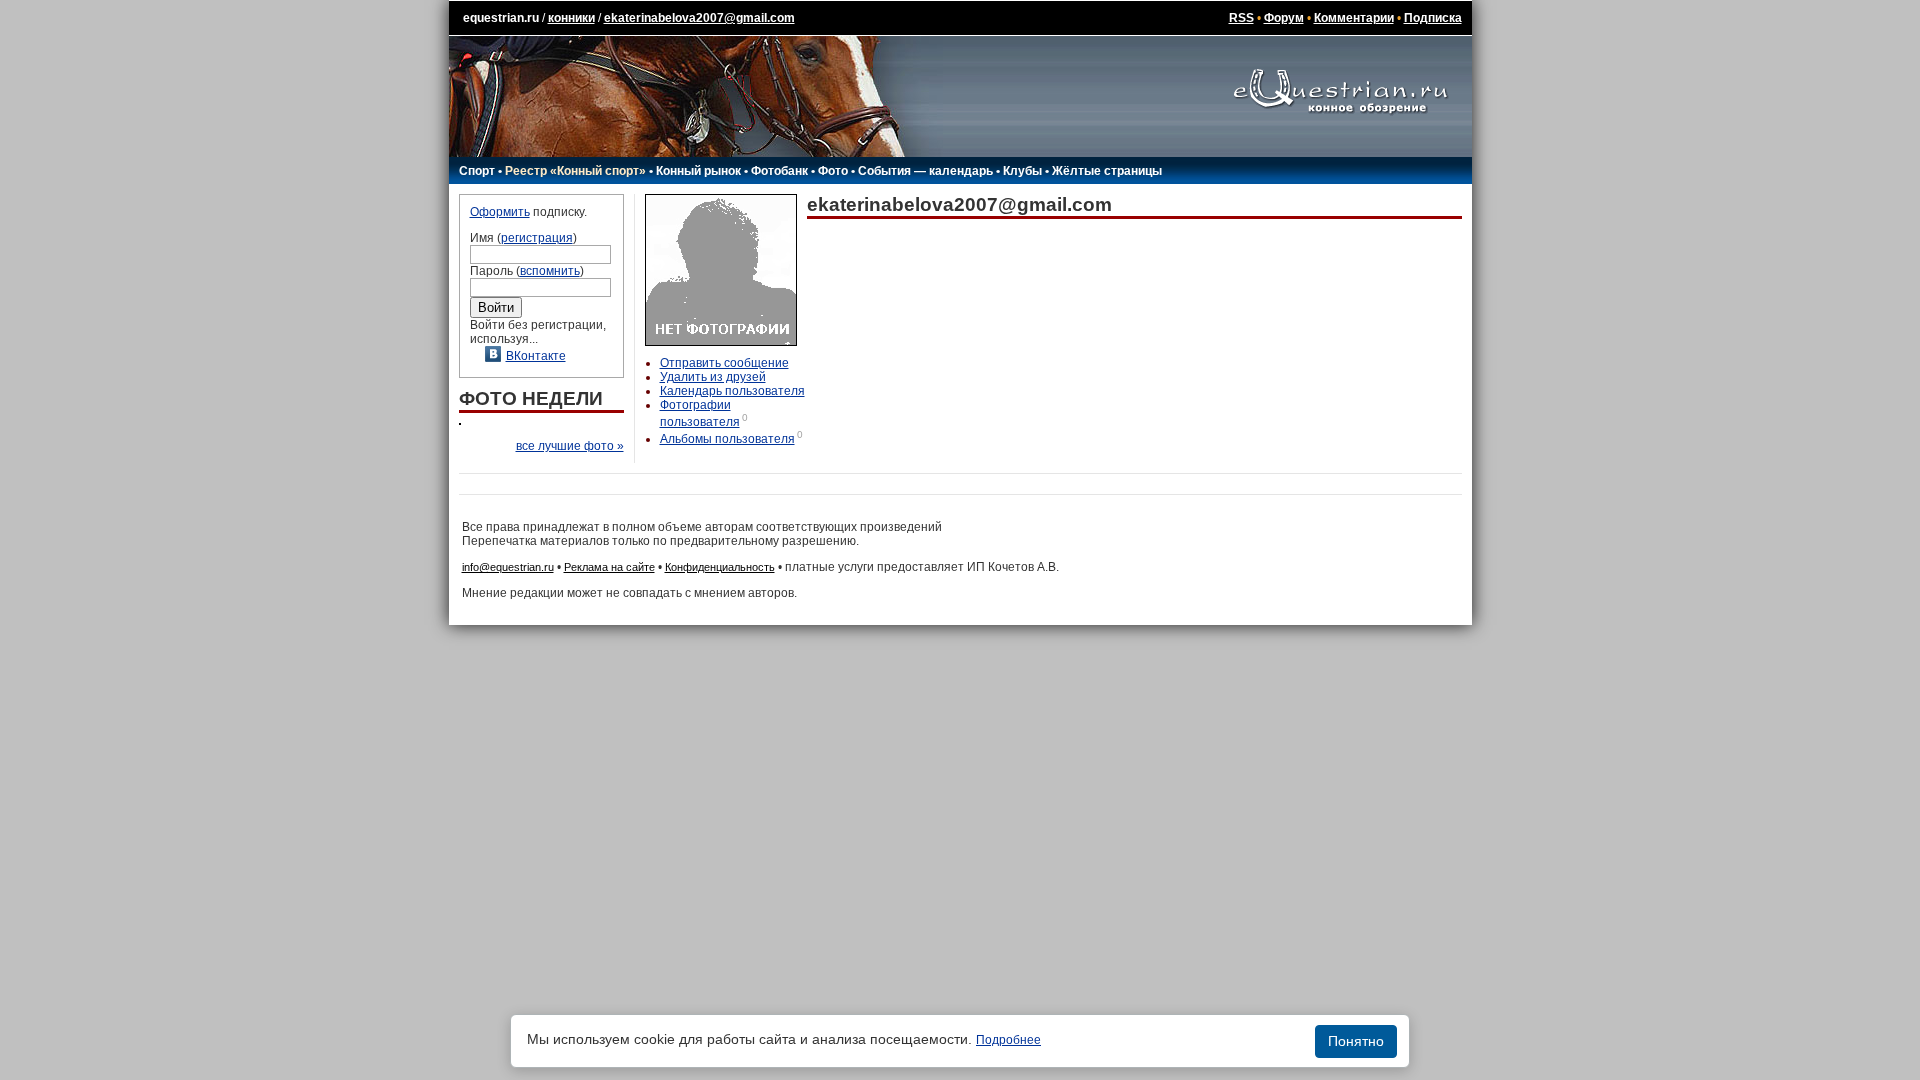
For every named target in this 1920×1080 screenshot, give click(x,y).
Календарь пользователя (732, 391)
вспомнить (550, 271)
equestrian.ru (501, 18)
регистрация (537, 238)
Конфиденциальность (720, 567)
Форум (1284, 18)
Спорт (477, 171)
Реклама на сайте (609, 567)
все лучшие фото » (570, 446)
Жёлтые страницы (1107, 171)
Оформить (500, 212)
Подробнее (1008, 1040)
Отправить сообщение (724, 363)
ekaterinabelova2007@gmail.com (699, 18)
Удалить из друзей (713, 377)
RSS (1241, 18)
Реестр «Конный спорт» (575, 171)
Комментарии (1354, 18)
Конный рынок (698, 171)
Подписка (1433, 18)
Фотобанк (779, 171)
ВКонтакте (536, 356)
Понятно (1356, 1041)
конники (571, 18)
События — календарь (925, 171)
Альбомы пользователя (727, 439)
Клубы (1022, 171)
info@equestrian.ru (508, 567)
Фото (833, 171)
